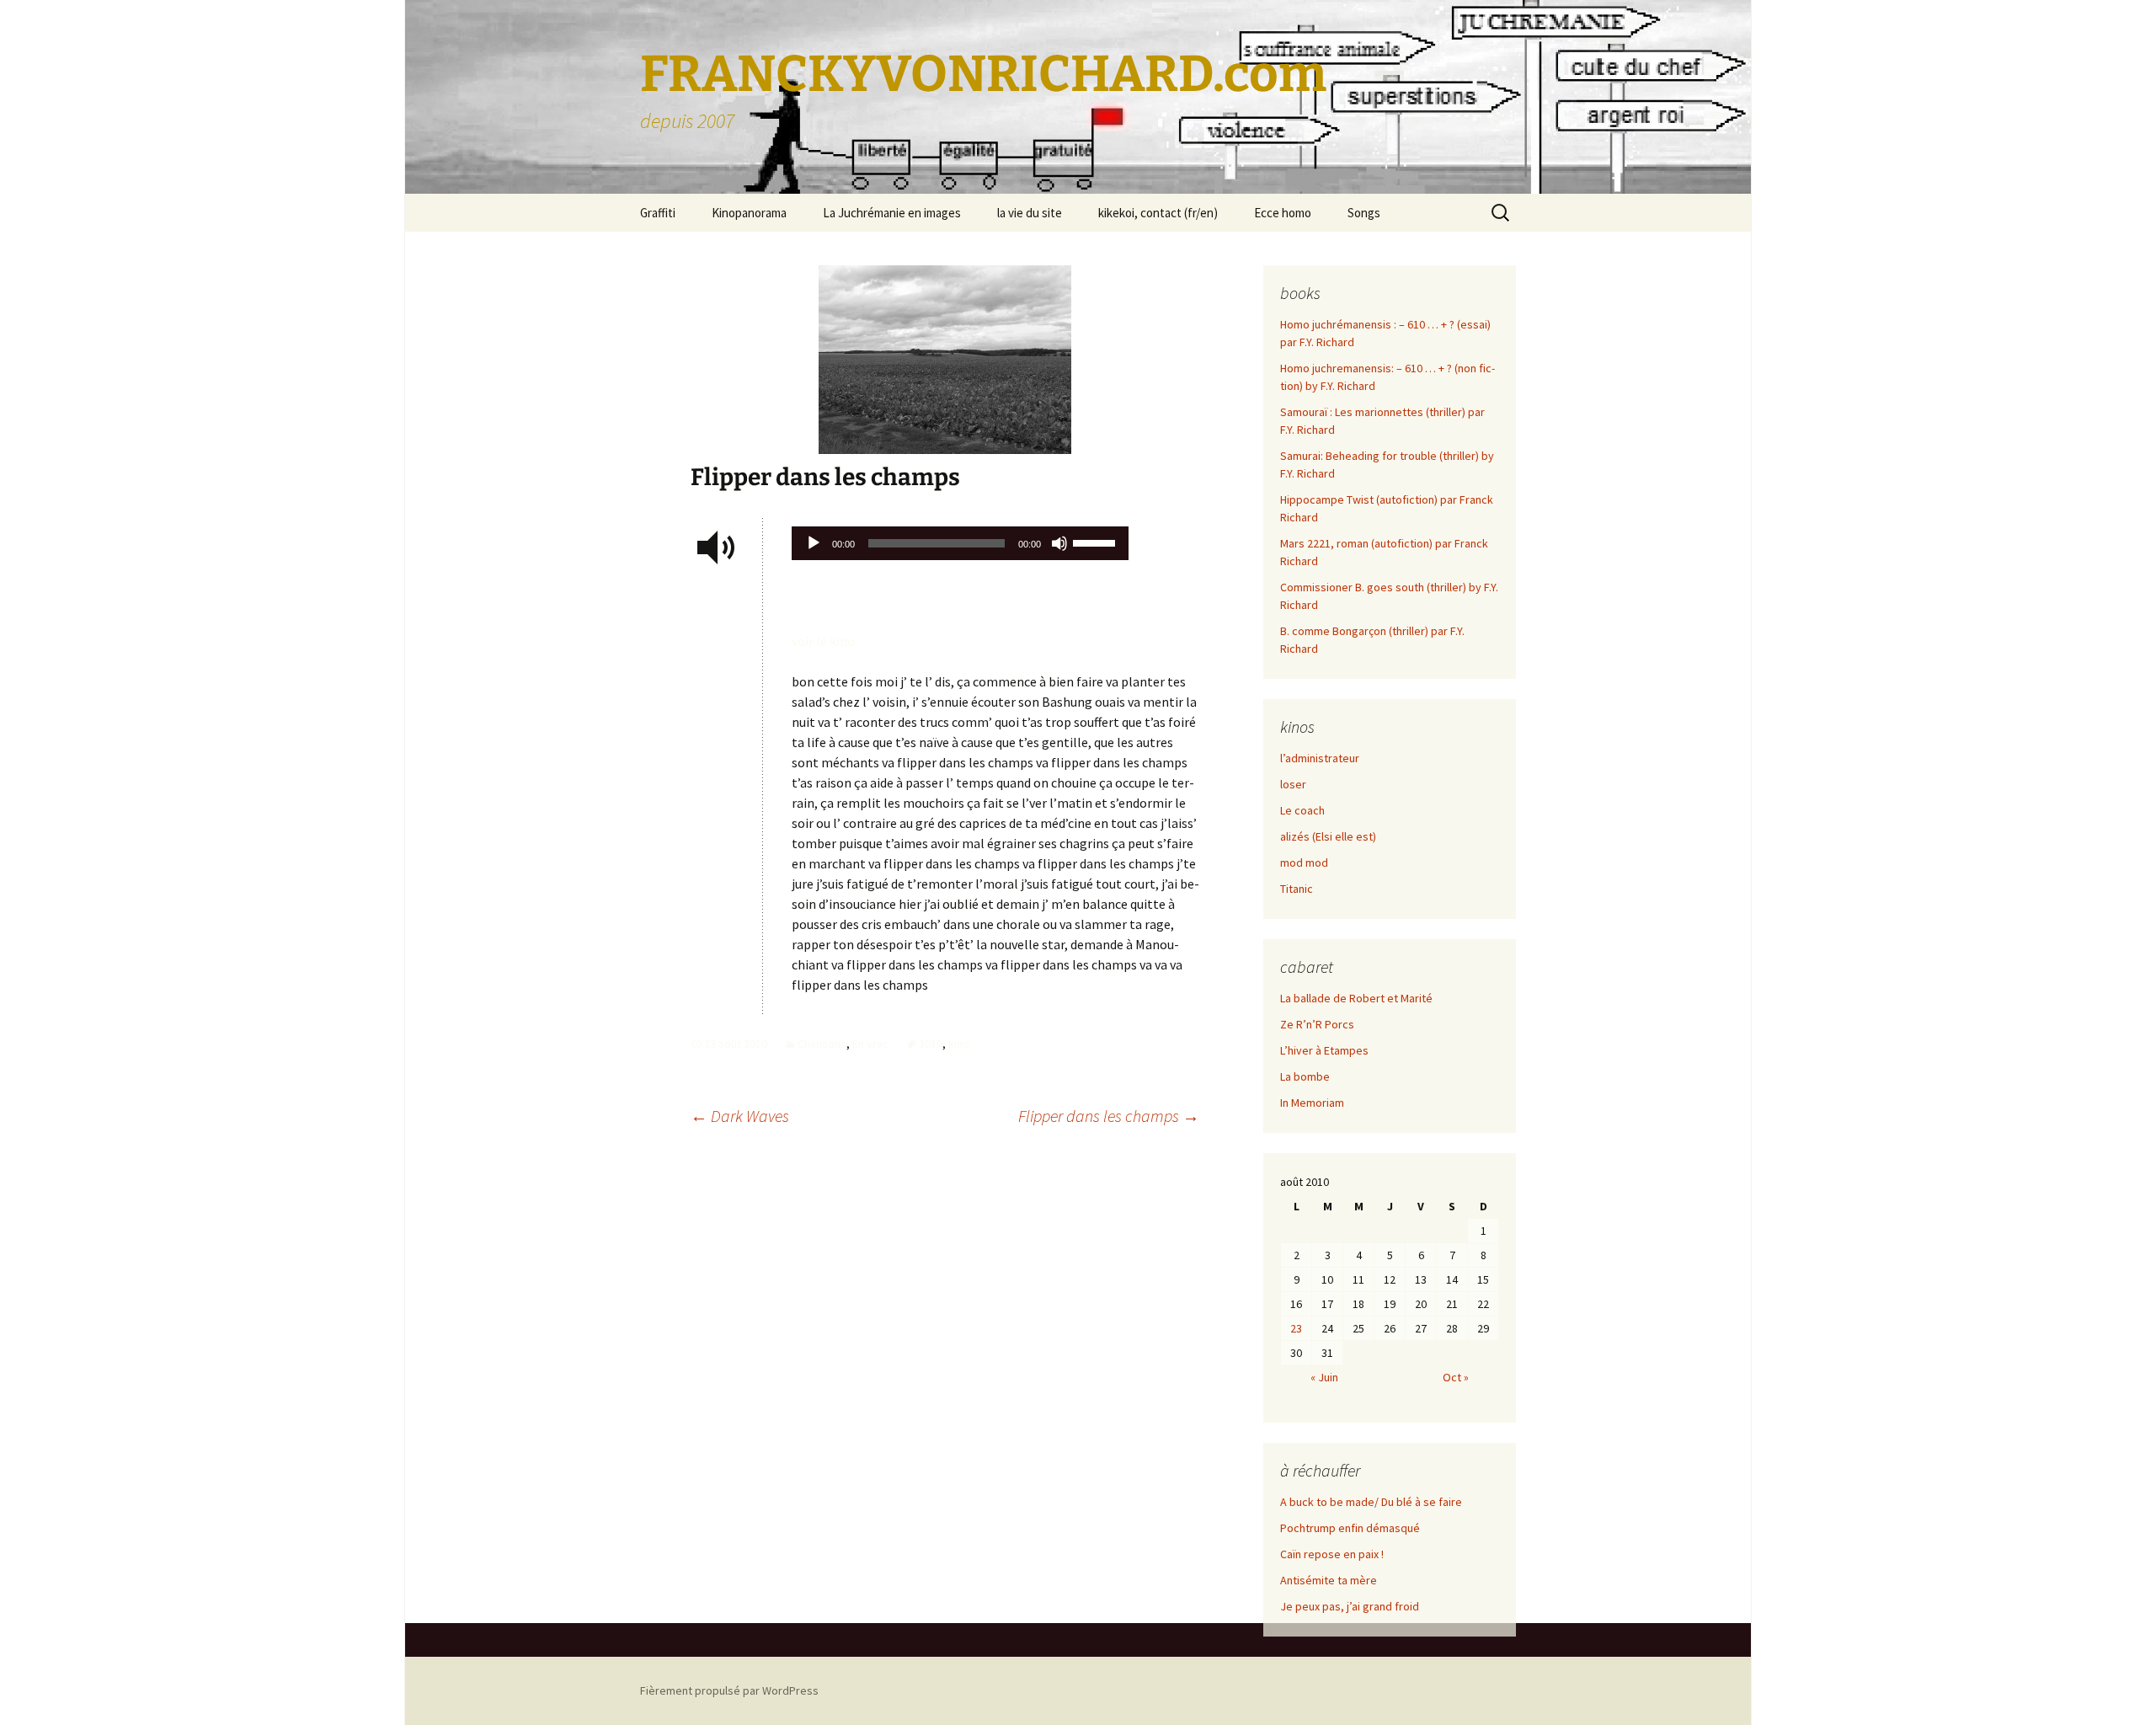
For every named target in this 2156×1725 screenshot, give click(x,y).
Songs (1364, 213)
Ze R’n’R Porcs (1317, 1024)
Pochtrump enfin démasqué (1350, 1528)
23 (1296, 1328)
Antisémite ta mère (1329, 1580)
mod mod (1304, 862)
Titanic (1297, 889)
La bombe (1305, 1076)
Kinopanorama (749, 213)
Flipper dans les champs (1109, 1116)
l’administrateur (1320, 758)
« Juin (1324, 1377)
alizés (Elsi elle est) (1328, 836)
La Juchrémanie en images (892, 213)
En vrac (870, 1044)
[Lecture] (814, 543)
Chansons (822, 1044)
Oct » (1456, 1377)
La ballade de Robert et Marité (1356, 998)
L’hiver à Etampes (1324, 1050)
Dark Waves (740, 1116)
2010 (931, 1044)
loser (1293, 784)
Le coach (1302, 810)
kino (959, 1044)
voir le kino (823, 641)
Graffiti (658, 213)
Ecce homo (1283, 213)
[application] (960, 547)
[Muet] (1059, 543)
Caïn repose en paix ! (1332, 1554)
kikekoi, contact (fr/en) (1158, 213)
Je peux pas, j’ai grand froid (1350, 1606)
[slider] (1097, 542)
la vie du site (1030, 213)
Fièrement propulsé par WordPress (729, 1690)
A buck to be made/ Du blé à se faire (1371, 1502)
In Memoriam (1312, 1103)
